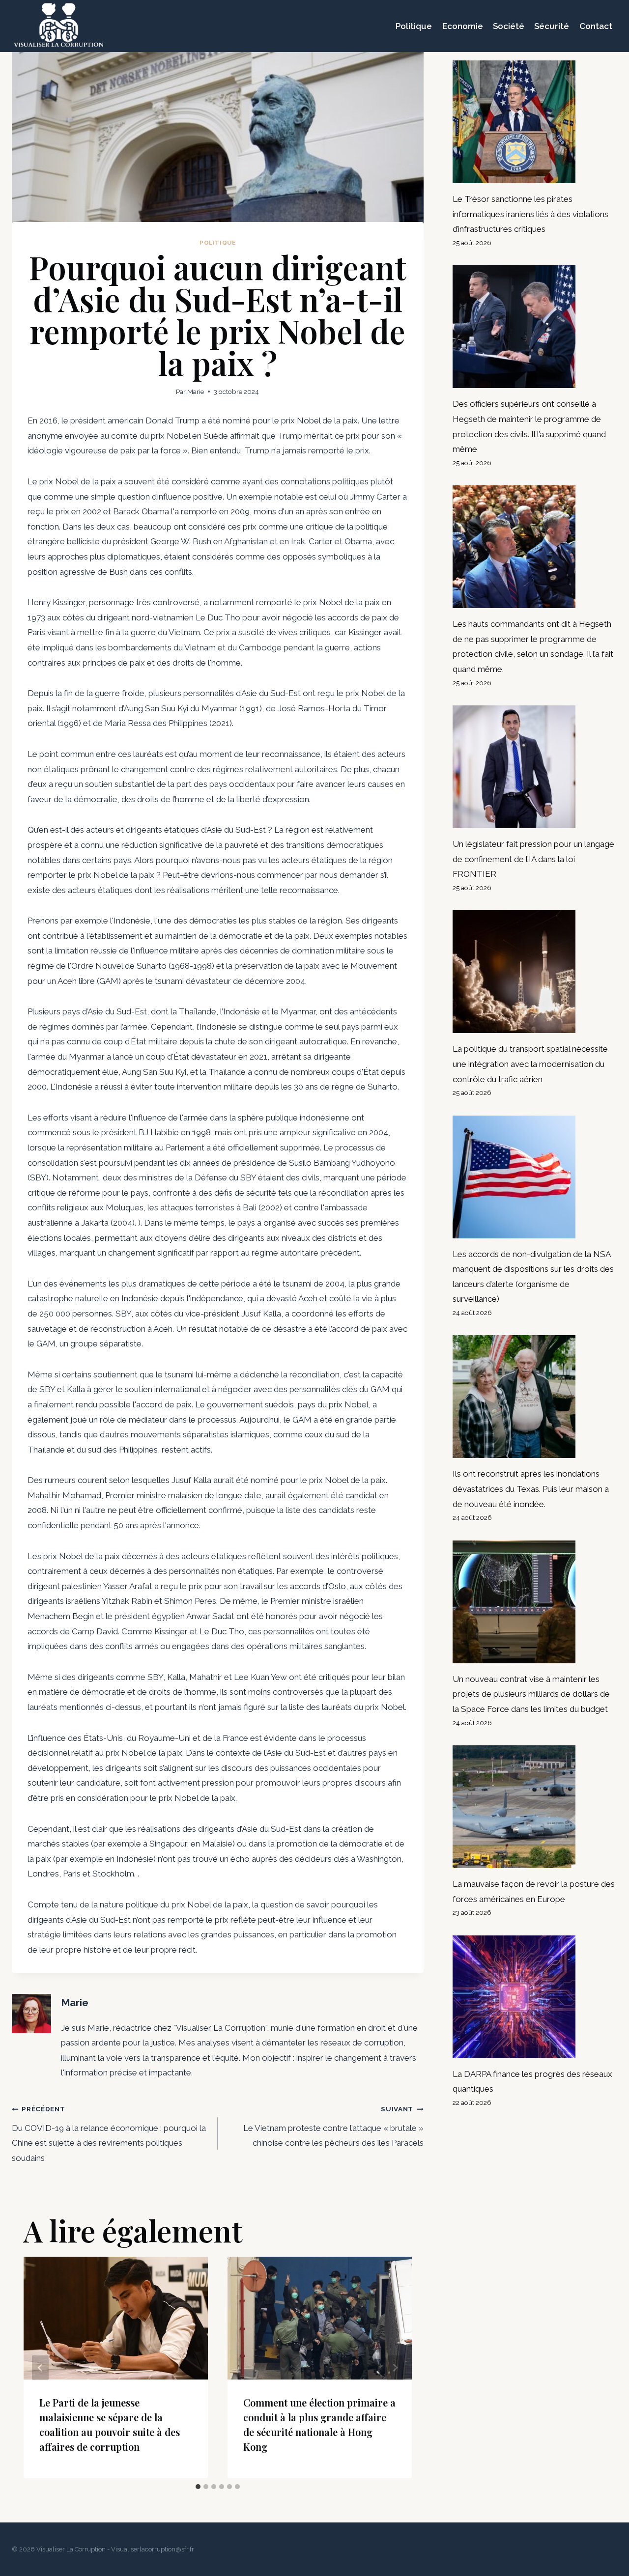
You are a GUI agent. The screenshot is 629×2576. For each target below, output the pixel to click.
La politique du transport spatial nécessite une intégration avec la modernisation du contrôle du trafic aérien (530, 1064)
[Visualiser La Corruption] (59, 26)
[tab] (198, 2487)
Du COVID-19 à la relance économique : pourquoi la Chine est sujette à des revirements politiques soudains (109, 2134)
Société (509, 26)
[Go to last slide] (40, 2367)
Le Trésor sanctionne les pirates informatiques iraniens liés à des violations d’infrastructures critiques (530, 214)
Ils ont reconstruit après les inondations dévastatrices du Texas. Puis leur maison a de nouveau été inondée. (531, 1489)
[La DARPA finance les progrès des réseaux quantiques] (535, 1997)
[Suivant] (395, 2367)
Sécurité (552, 26)
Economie (463, 26)
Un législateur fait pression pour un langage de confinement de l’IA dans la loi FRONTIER (533, 859)
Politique (414, 26)
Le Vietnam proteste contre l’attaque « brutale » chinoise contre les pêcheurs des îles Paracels (333, 2126)
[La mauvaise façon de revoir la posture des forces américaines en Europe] (535, 1807)
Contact (596, 26)
